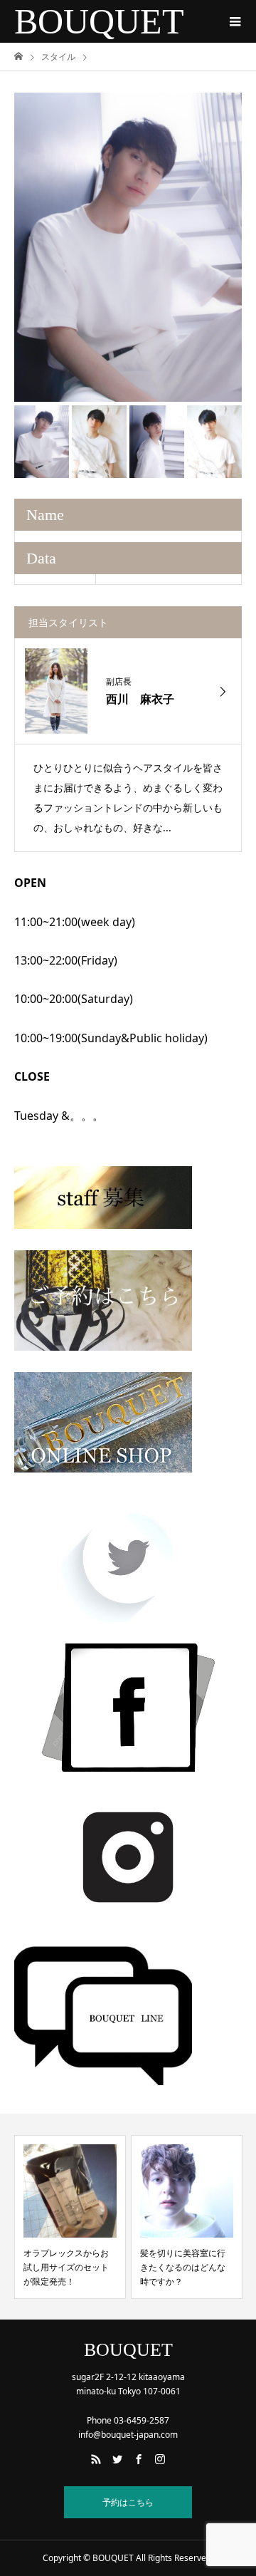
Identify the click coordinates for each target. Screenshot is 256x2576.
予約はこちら (128, 2502)
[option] (128, 247)
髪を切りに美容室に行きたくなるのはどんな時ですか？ (183, 2268)
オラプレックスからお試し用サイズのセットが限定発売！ (66, 2268)
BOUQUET (99, 21)
